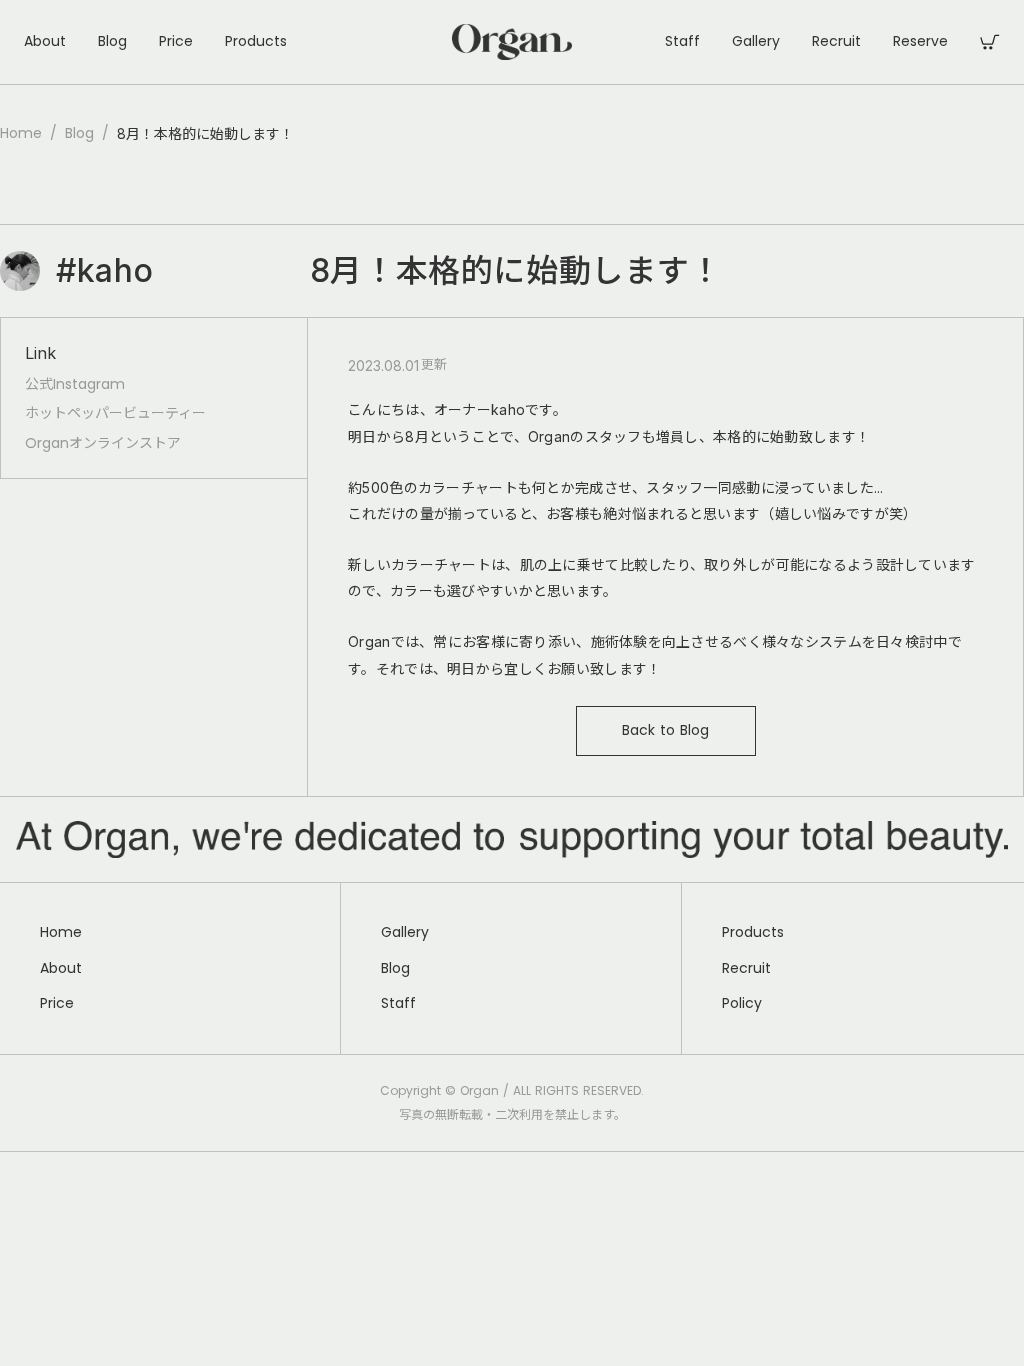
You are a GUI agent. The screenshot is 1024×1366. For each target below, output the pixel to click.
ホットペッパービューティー (115, 413)
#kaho (104, 270)
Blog (112, 41)
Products (256, 41)
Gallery (756, 41)
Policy (742, 1003)
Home (21, 133)
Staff (682, 41)
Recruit (836, 41)
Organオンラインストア (103, 443)
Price (176, 41)
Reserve (920, 41)
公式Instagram (75, 384)
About (45, 41)
